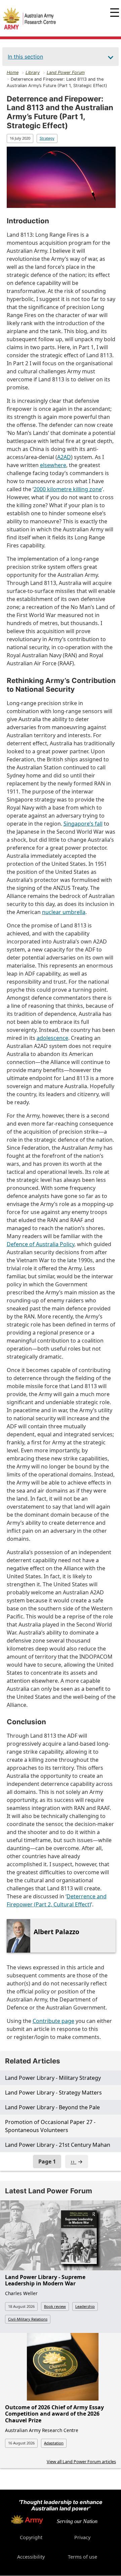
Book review (55, 2306)
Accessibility (31, 2557)
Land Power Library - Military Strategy (53, 2078)
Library (33, 72)
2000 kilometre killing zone (68, 489)
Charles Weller (21, 2293)
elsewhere (53, 465)
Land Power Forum (66, 72)
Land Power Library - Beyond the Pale (52, 2107)
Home (13, 72)
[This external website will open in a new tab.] (27, 2522)
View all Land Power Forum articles (81, 2461)
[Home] (29, 19)
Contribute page (53, 2021)
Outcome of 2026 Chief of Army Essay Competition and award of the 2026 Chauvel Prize (54, 2414)
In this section (25, 57)
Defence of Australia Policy (41, 1244)
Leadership (85, 2306)
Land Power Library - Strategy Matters (53, 2093)
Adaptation (54, 2443)
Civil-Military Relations (28, 2319)
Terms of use (82, 2557)
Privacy (82, 2537)
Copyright (31, 2537)
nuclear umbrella (64, 912)
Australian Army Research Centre (42, 2430)
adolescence (52, 1038)
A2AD (64, 457)
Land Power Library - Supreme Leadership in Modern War (45, 2280)
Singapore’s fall (83, 824)
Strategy (47, 138)
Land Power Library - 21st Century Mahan (58, 2145)
